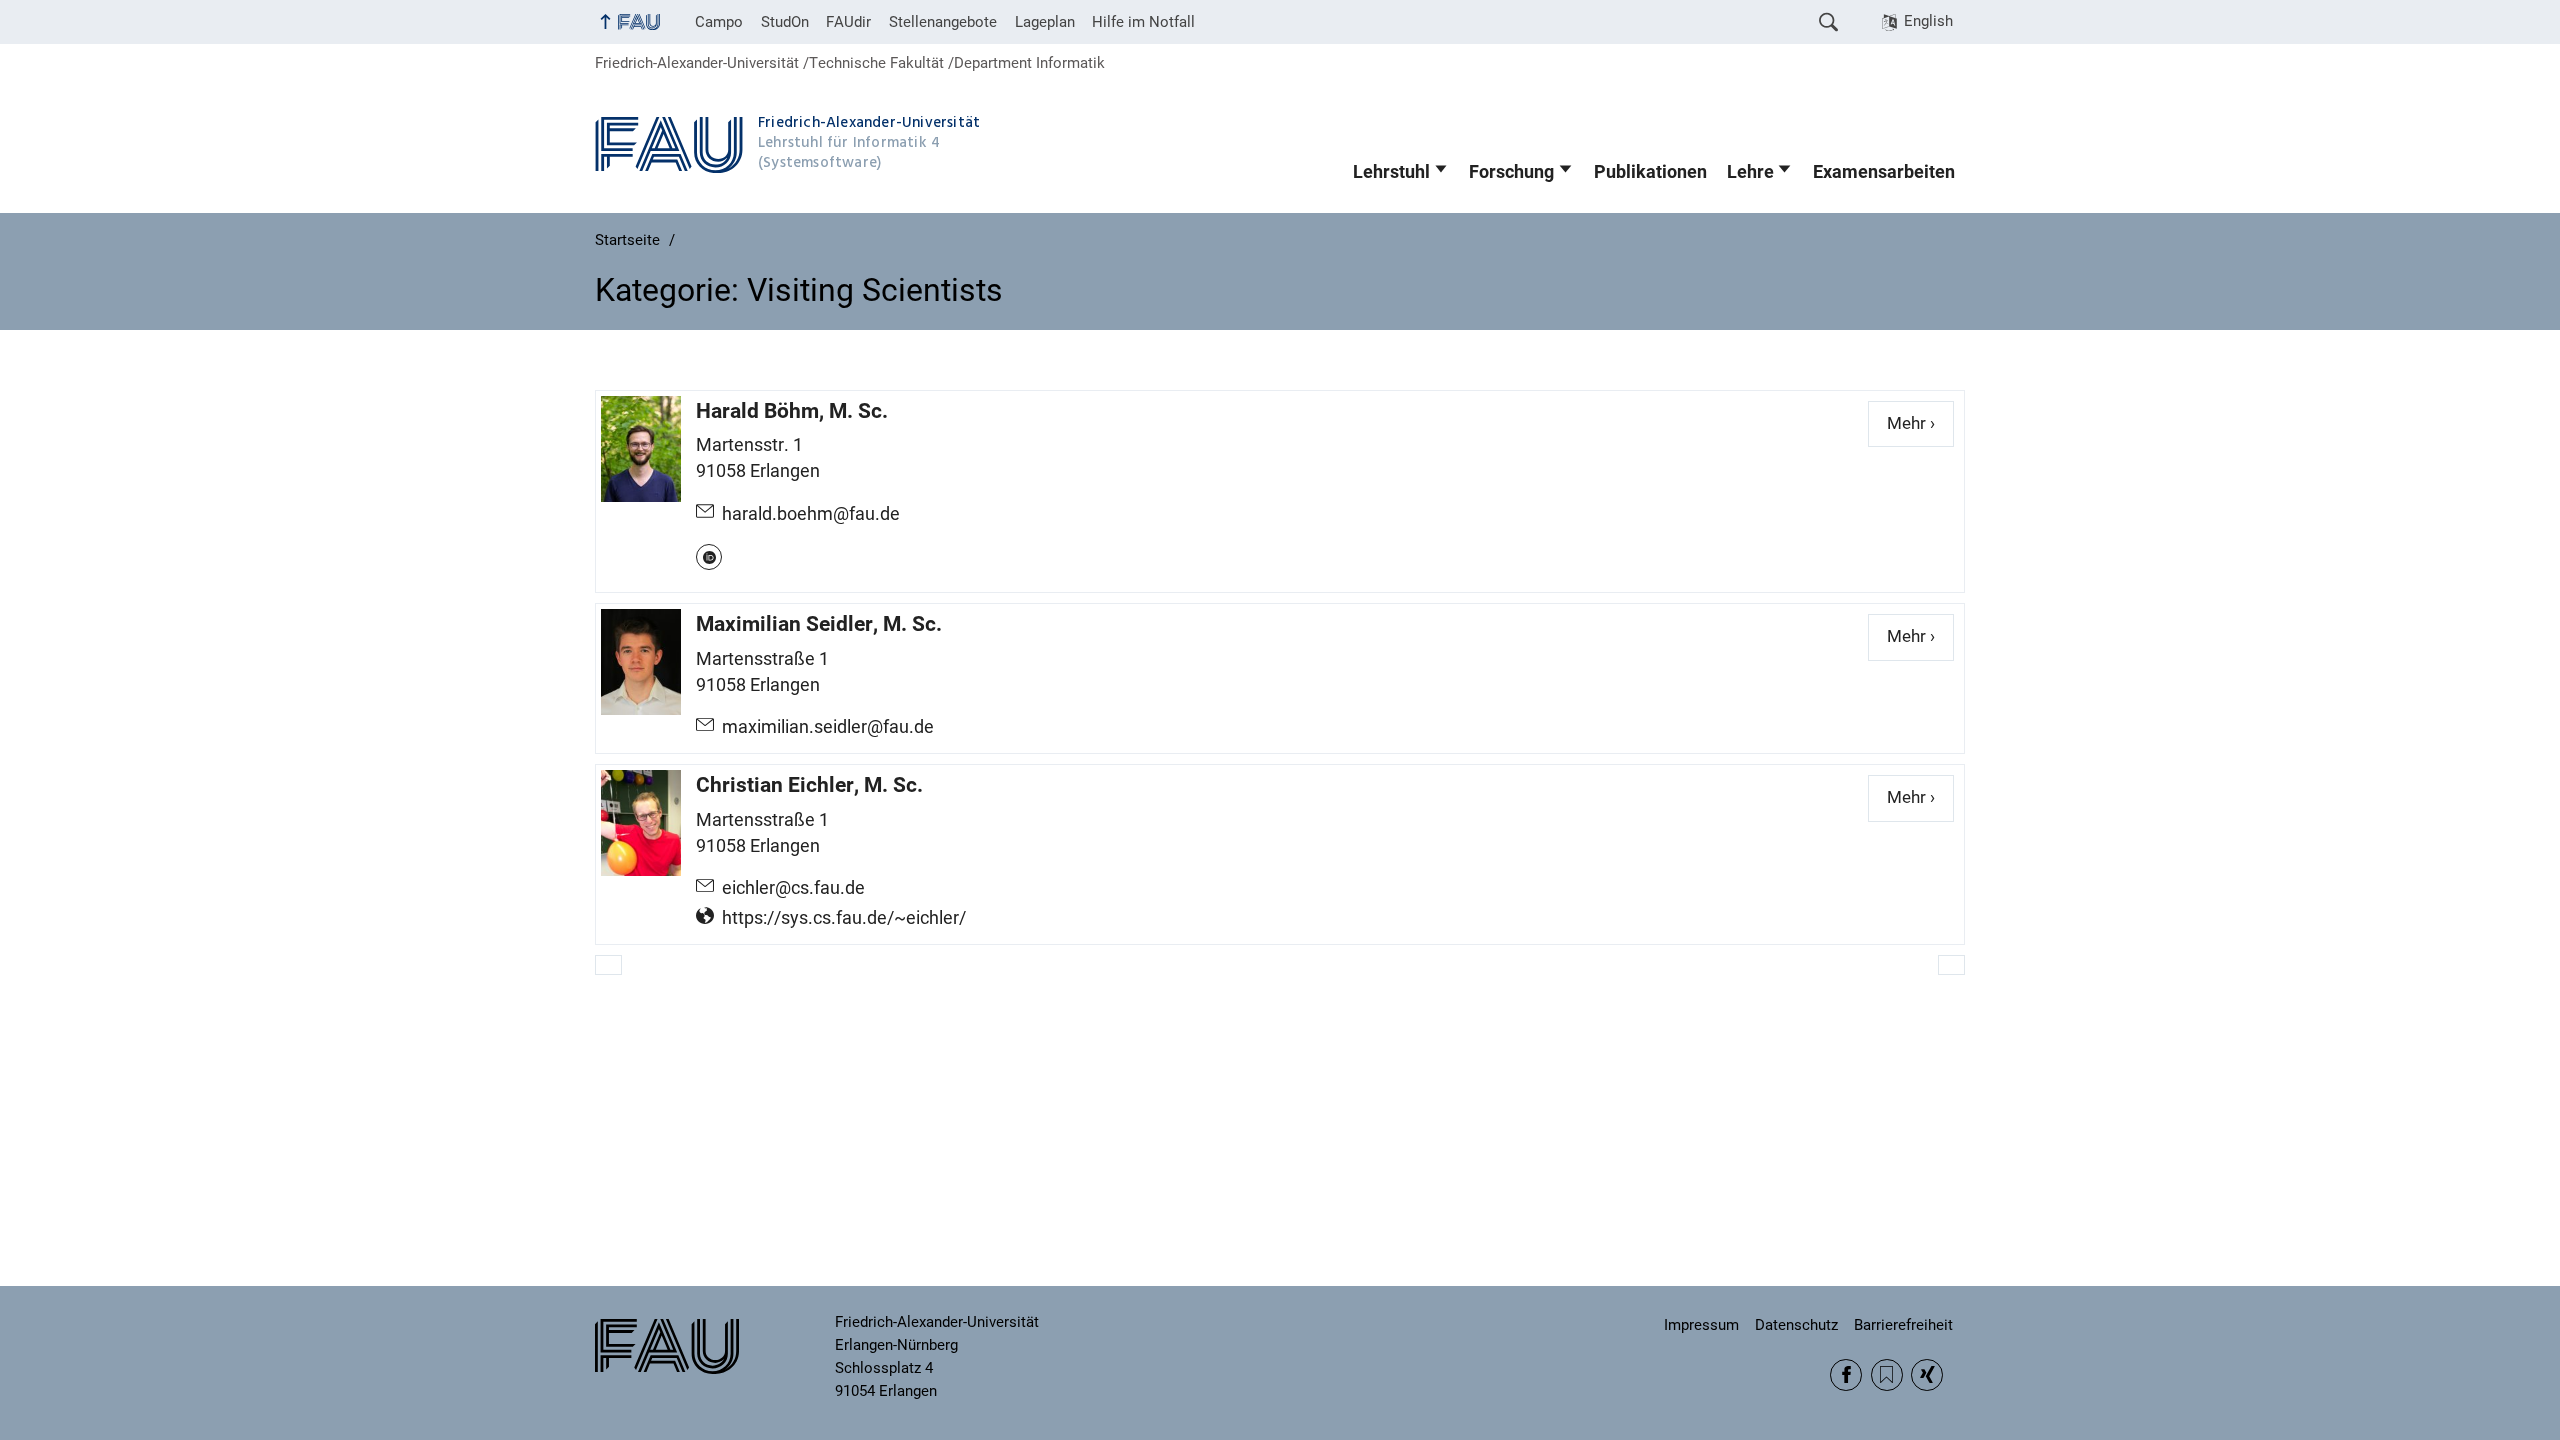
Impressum (1701, 1325)
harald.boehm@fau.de (811, 514)
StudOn (785, 22)
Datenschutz (1796, 1325)
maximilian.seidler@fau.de (828, 727)
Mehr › (1920, 423)
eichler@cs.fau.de (793, 888)
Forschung (1511, 172)
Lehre (1750, 172)
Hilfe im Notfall (1143, 22)
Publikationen (1650, 172)
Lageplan (1045, 22)
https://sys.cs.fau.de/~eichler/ (844, 918)
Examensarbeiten (1884, 172)
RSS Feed (1887, 1375)
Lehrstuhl (1391, 172)
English (1928, 21)
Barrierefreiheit (1903, 1325)
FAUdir (848, 22)
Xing (1927, 1375)
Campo (719, 22)
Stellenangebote (943, 22)
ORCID (709, 557)
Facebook (1846, 1375)
